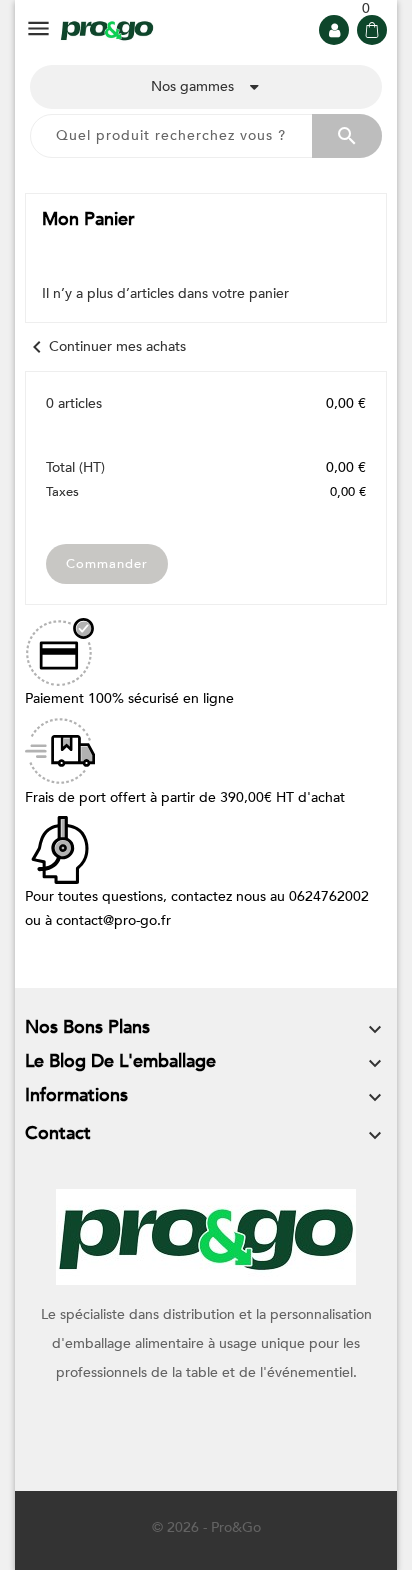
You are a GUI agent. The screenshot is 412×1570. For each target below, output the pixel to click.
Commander (107, 564)
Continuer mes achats (105, 346)
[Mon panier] (372, 30)
